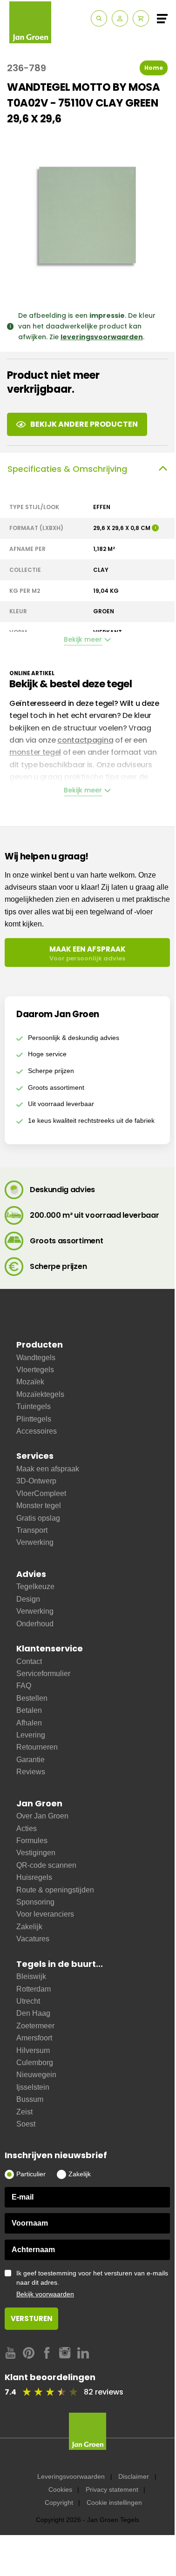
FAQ (24, 1686)
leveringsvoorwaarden (102, 337)
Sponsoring (35, 1902)
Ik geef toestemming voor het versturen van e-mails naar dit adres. (92, 2284)
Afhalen (29, 1723)
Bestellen (32, 1698)
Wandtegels (36, 1358)
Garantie (30, 1760)
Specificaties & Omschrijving (67, 469)
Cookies (60, 2489)
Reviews (31, 1772)
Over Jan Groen (42, 1816)
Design (28, 1599)
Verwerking (35, 1542)
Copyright (59, 2502)
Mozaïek (30, 1382)
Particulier (31, 2174)
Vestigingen (36, 1853)
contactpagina (85, 740)
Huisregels (34, 1877)
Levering (31, 1735)
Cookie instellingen (114, 2502)
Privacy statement (112, 2489)
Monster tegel (39, 1506)
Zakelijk (29, 1927)
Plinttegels (34, 1419)
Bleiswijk (31, 1976)
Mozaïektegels (40, 1394)
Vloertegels (35, 1370)
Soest (26, 2124)
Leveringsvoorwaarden (71, 2476)
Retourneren (37, 1747)
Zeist (24, 2112)
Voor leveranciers (45, 1914)
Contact (29, 1661)
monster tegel (35, 752)
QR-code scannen (46, 1865)
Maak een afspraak (48, 1469)
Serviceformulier (43, 1674)
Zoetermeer (35, 2026)
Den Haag (33, 2013)
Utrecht (28, 2001)
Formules (32, 1841)
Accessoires (37, 1431)
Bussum (30, 2099)
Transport (32, 1530)
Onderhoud (35, 1624)
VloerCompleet (41, 1493)
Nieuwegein (36, 2075)
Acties (27, 1828)
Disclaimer (134, 2476)
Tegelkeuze (35, 1587)
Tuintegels (34, 1406)
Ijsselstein (33, 2087)
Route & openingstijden (55, 1890)
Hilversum (33, 2050)
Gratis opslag (38, 1518)
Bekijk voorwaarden (45, 2294)
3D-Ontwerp (36, 1481)
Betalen (29, 1710)
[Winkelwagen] (141, 18)
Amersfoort (34, 2038)
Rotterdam (34, 1989)
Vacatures (33, 1939)
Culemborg (35, 2063)
